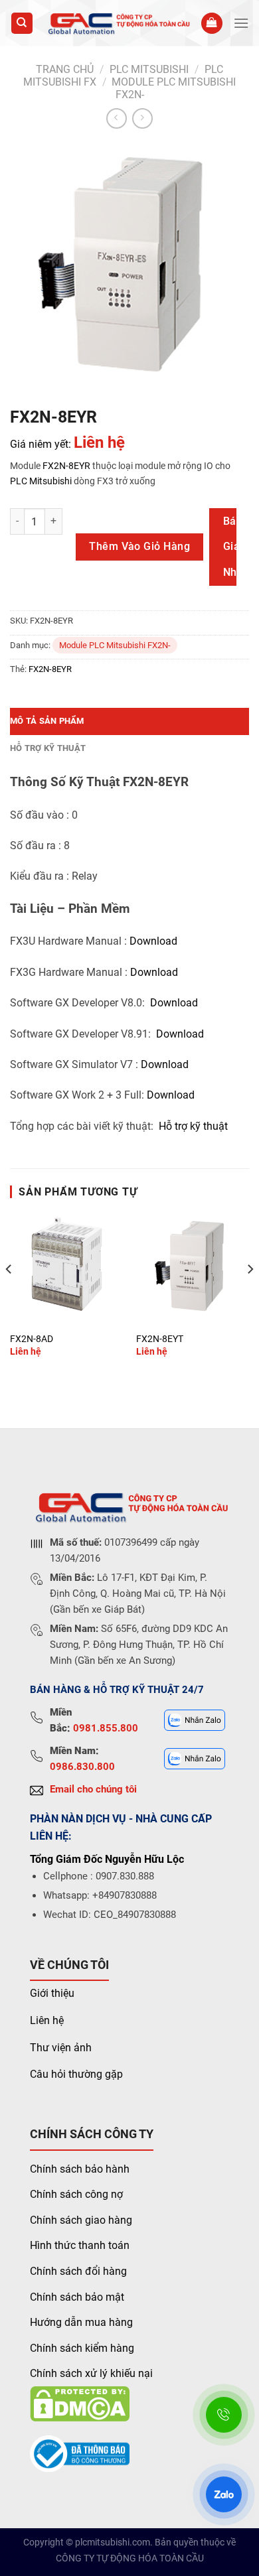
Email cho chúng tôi (93, 1789)
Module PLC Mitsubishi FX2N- (115, 645)
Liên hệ (47, 2020)
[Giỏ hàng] (212, 24)
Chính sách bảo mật (77, 2297)
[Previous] (9, 1295)
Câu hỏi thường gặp (76, 2074)
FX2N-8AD (32, 1339)
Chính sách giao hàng (81, 2220)
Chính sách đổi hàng (78, 2271)
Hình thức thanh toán (80, 2245)
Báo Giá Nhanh (229, 547)
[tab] (129, 721)
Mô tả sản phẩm (47, 721)
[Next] (250, 1295)
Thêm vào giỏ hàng (139, 546)
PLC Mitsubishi (41, 481)
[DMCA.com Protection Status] (80, 2403)
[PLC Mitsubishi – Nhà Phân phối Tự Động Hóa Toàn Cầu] (117, 24)
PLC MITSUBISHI (149, 69)
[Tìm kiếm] (22, 24)
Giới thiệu (52, 1993)
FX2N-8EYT (160, 1339)
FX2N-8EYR (66, 466)
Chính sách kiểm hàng (82, 2348)
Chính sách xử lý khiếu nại (91, 2373)
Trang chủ (65, 69)
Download (153, 941)
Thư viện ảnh (61, 2048)
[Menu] (241, 23)
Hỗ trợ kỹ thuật (48, 748)
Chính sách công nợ (76, 2194)
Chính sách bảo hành (80, 2169)
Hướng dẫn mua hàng (81, 2322)
